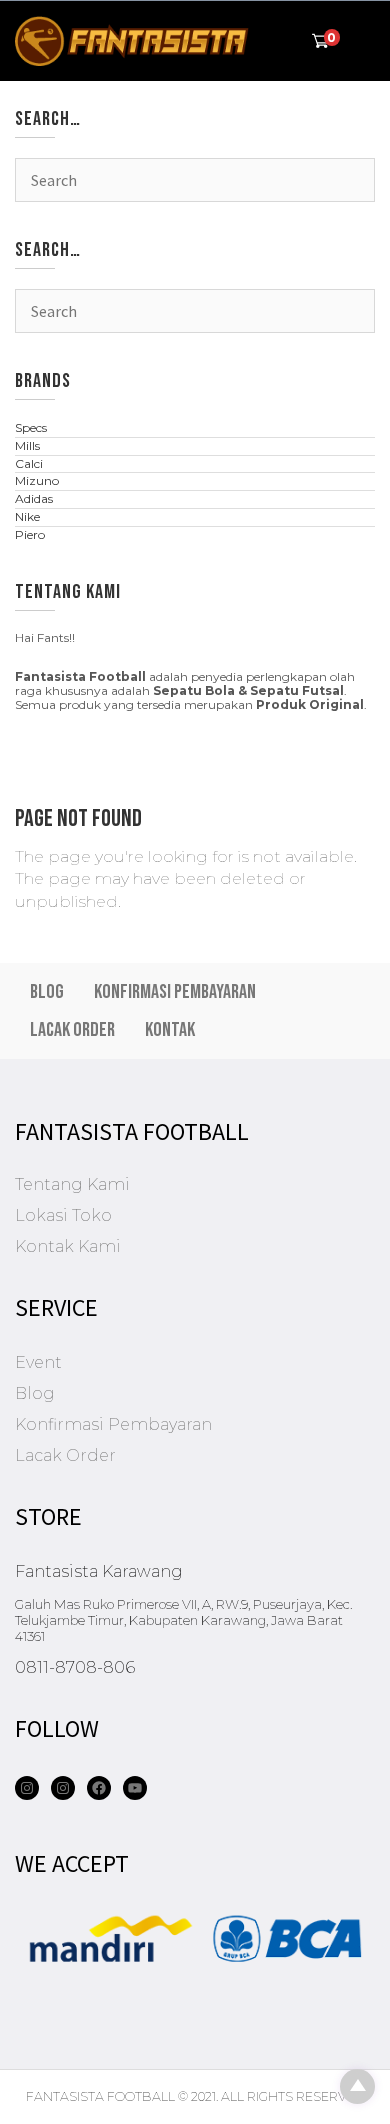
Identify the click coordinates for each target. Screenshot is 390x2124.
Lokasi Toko (63, 1215)
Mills (27, 445)
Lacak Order (72, 1030)
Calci (29, 463)
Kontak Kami (68, 1246)
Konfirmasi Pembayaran (175, 992)
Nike (27, 516)
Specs (31, 427)
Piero (30, 534)
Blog (47, 992)
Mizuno (37, 480)
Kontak (170, 1030)
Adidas (34, 498)
